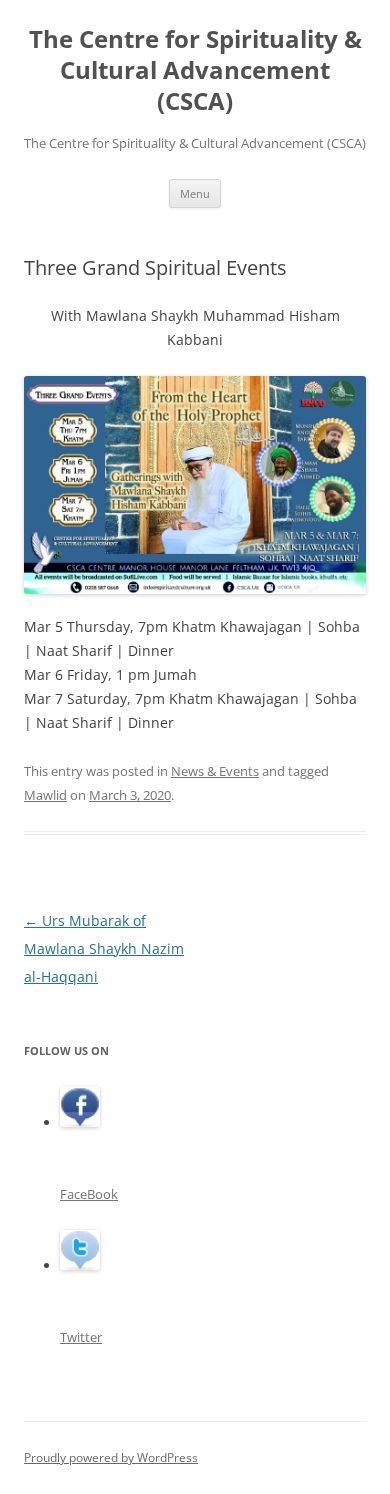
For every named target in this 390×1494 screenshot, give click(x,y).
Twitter (81, 1337)
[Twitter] (80, 1265)
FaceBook (89, 1194)
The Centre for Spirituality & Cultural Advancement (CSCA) (195, 70)
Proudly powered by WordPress (111, 1457)
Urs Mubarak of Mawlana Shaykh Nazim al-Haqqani (104, 948)
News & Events (215, 771)
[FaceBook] (80, 1122)
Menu (195, 193)
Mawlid (45, 795)
